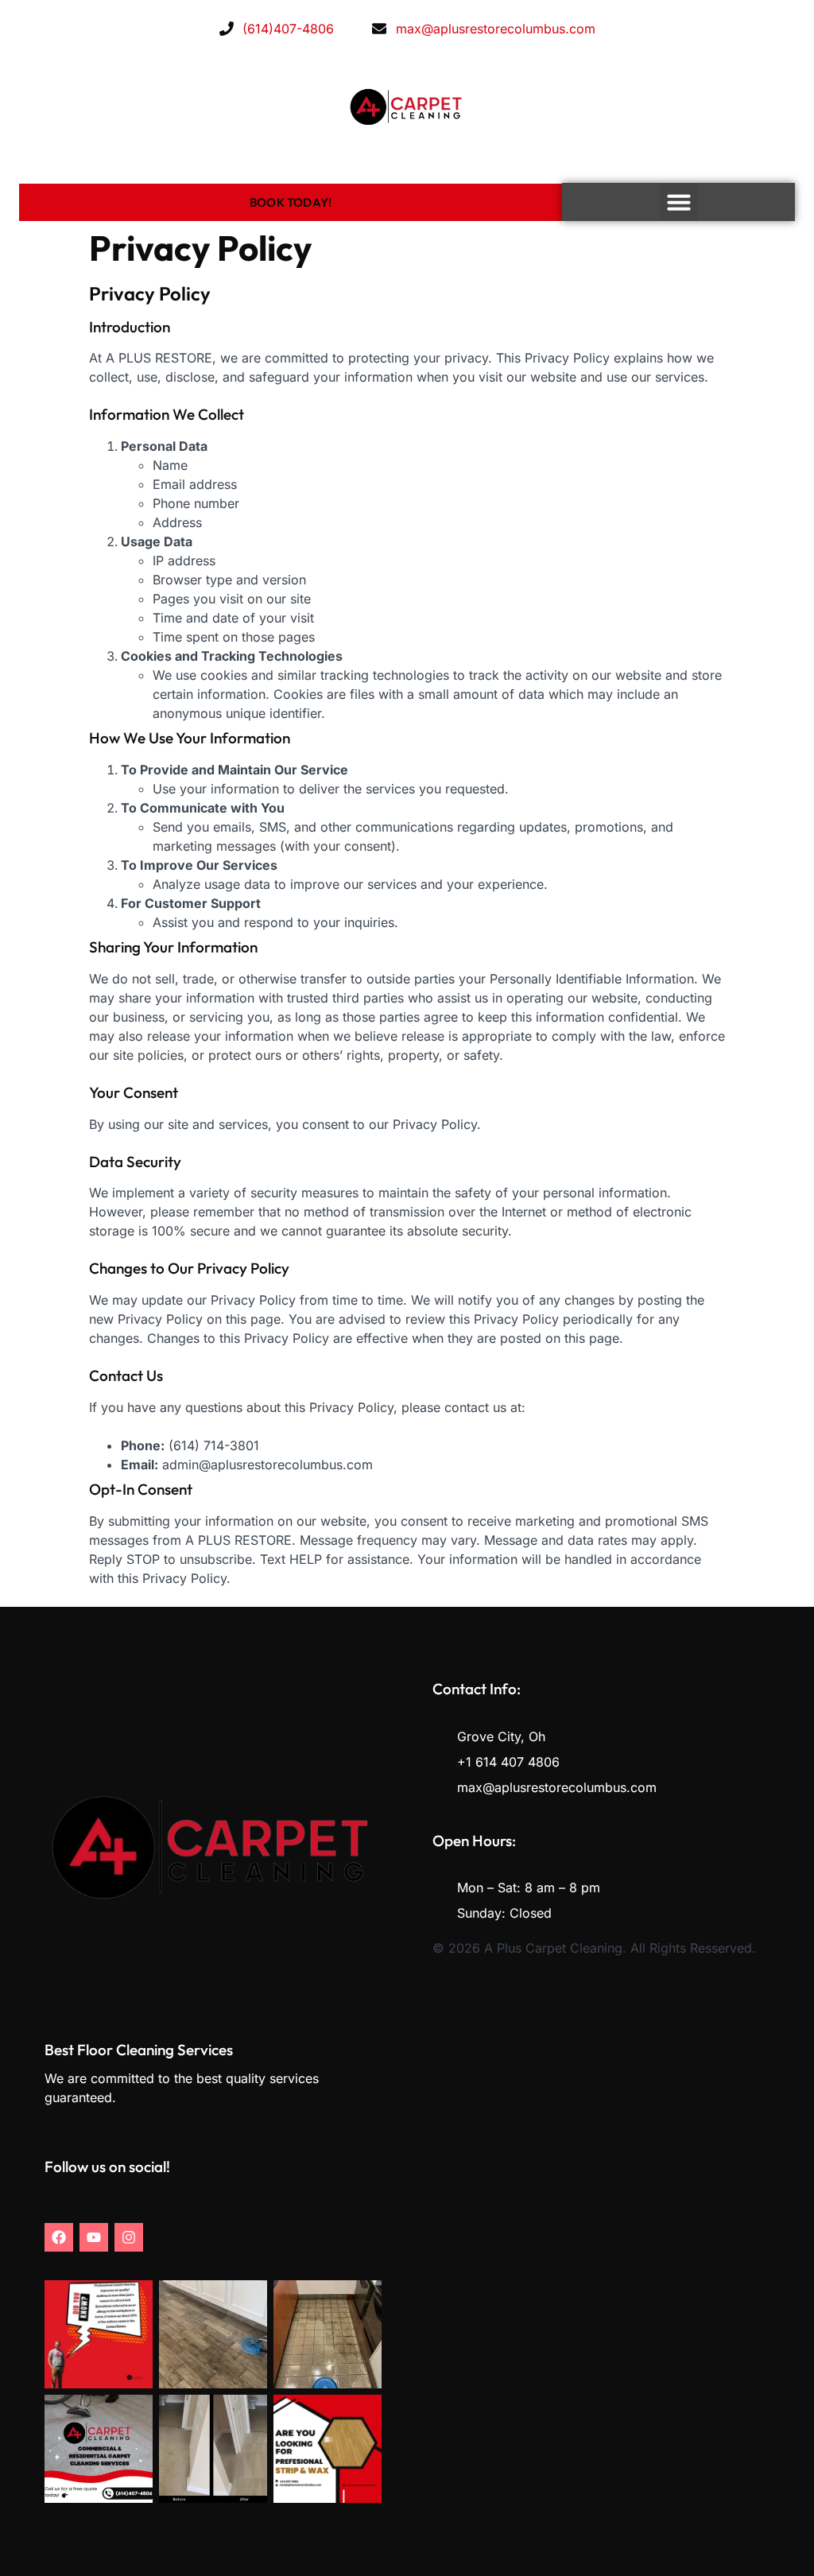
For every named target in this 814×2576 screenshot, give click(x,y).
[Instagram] (129, 2237)
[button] (679, 202)
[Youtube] (94, 2237)
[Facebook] (59, 2237)
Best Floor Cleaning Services (139, 2050)
